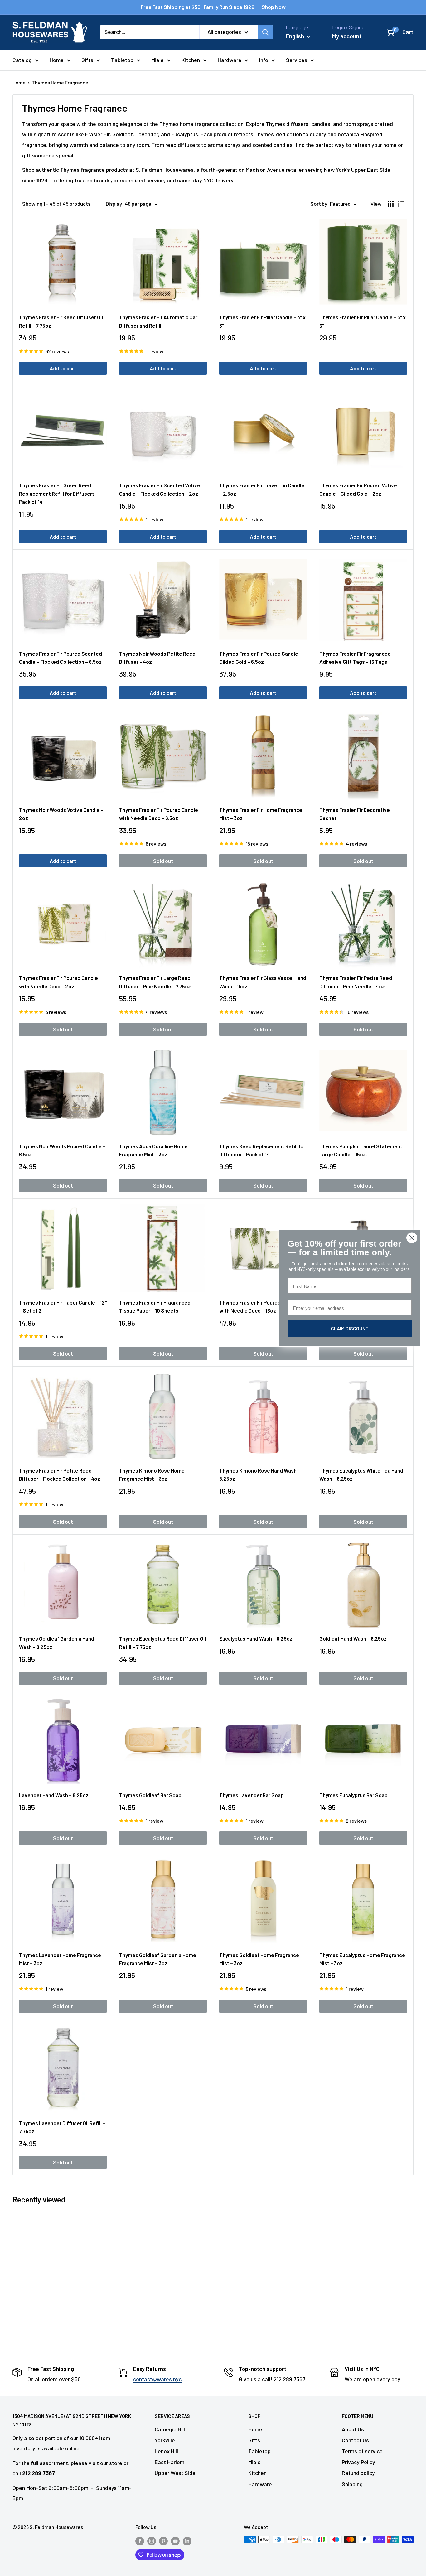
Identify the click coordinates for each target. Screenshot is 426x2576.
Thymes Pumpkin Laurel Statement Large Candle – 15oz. (361, 1150)
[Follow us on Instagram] (152, 2541)
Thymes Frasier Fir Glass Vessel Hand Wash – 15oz (263, 982)
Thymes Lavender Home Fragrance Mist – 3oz (60, 1959)
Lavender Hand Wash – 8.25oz (54, 1795)
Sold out (163, 861)
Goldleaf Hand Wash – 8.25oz (353, 1638)
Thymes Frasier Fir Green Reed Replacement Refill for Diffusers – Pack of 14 (59, 493)
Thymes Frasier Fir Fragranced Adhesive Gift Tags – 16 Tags (355, 658)
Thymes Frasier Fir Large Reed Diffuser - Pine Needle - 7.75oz (155, 982)
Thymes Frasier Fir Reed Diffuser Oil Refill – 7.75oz (61, 321)
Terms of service (362, 2451)
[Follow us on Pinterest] (163, 2541)
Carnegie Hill (170, 2429)
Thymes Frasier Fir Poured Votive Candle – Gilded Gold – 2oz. (358, 489)
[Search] (265, 32)
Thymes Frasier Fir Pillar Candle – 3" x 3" (262, 321)
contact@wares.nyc (157, 2379)
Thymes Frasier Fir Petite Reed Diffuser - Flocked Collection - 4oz (60, 1474)
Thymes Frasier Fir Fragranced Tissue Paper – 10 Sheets (155, 1306)
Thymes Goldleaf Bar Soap (150, 1795)
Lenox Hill (166, 2451)
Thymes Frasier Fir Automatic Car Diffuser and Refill (158, 321)
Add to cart (63, 368)
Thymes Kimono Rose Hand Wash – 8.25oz (260, 1474)
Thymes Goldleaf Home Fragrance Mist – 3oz (259, 1959)
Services (297, 60)
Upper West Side (175, 2473)
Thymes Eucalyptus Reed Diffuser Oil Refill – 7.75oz (162, 1643)
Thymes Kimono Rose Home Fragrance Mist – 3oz (152, 1474)
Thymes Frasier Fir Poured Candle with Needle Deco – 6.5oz (159, 814)
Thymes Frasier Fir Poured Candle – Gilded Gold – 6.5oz (261, 658)
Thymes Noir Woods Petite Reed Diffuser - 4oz (157, 658)
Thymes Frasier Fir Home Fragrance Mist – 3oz (261, 814)
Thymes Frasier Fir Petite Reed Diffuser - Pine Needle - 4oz (356, 982)
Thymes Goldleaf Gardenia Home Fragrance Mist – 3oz (158, 1959)
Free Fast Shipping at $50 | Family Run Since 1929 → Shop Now (213, 7)
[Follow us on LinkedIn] (187, 2541)
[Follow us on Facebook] (140, 2541)
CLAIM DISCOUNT (350, 1328)
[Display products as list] (401, 204)
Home (57, 60)
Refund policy (358, 2473)
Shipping (352, 2484)
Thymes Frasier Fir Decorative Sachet (355, 814)
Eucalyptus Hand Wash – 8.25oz (256, 1638)
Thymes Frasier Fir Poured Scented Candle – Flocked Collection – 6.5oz (61, 658)
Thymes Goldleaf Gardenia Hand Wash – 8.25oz (57, 1643)
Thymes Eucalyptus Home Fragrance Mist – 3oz (362, 1959)
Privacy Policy (358, 2462)
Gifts (87, 60)
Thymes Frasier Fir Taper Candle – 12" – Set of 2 (63, 1306)
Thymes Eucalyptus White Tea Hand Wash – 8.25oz (361, 1474)
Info (264, 60)
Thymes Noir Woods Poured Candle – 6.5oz (62, 1150)
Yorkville (165, 2440)
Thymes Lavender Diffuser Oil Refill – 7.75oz (62, 2127)
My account (347, 36)
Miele (157, 60)
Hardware (230, 60)
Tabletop (122, 60)
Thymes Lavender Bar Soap (252, 1795)
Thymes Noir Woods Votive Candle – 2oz (61, 814)
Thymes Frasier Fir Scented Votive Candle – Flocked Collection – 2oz (160, 489)
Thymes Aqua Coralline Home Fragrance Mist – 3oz (153, 1150)
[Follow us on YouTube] (175, 2541)
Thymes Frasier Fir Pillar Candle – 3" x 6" (363, 321)
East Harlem (169, 2462)
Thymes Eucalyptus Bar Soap (353, 1795)
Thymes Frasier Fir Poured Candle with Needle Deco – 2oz (58, 982)
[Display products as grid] (391, 204)
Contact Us (355, 2440)
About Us (353, 2429)
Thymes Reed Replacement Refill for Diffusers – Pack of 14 (262, 1150)
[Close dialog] (412, 1238)
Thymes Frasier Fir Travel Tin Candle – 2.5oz (262, 489)
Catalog (22, 60)
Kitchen (191, 60)
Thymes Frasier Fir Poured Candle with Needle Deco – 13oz (259, 1306)
